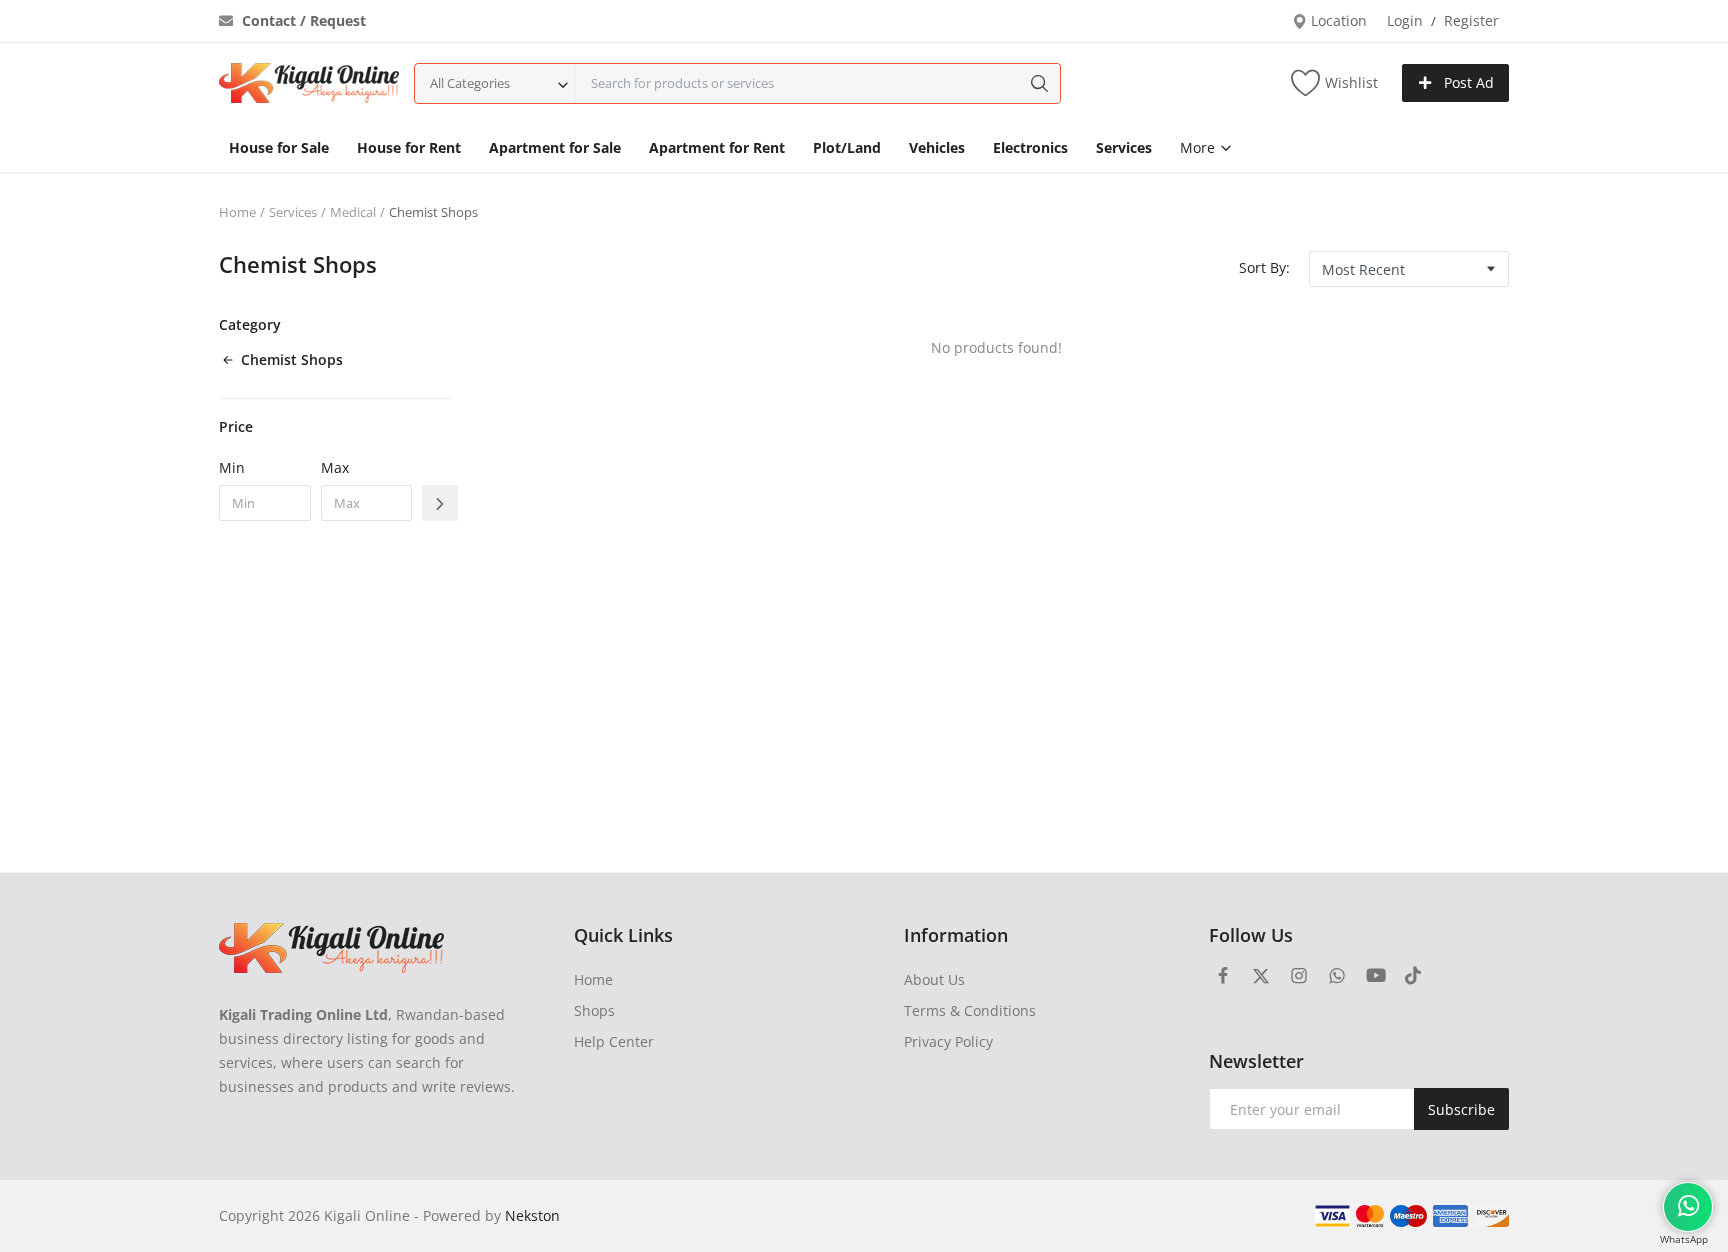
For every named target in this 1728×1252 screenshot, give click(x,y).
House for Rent (409, 147)
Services (1124, 147)
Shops (594, 1010)
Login (1405, 20)
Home (237, 212)
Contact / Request (302, 20)
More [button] (1199, 147)
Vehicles (937, 147)
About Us (934, 979)
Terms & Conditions (970, 1010)
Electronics (1030, 147)
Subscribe (1461, 1109)
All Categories (470, 83)
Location (1337, 20)
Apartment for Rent (717, 147)
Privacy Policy (948, 1041)
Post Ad (1467, 82)
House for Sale (279, 147)
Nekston (532, 1215)
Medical (353, 212)
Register (1471, 20)
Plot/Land (847, 147)
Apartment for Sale (555, 147)
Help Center (614, 1041)
